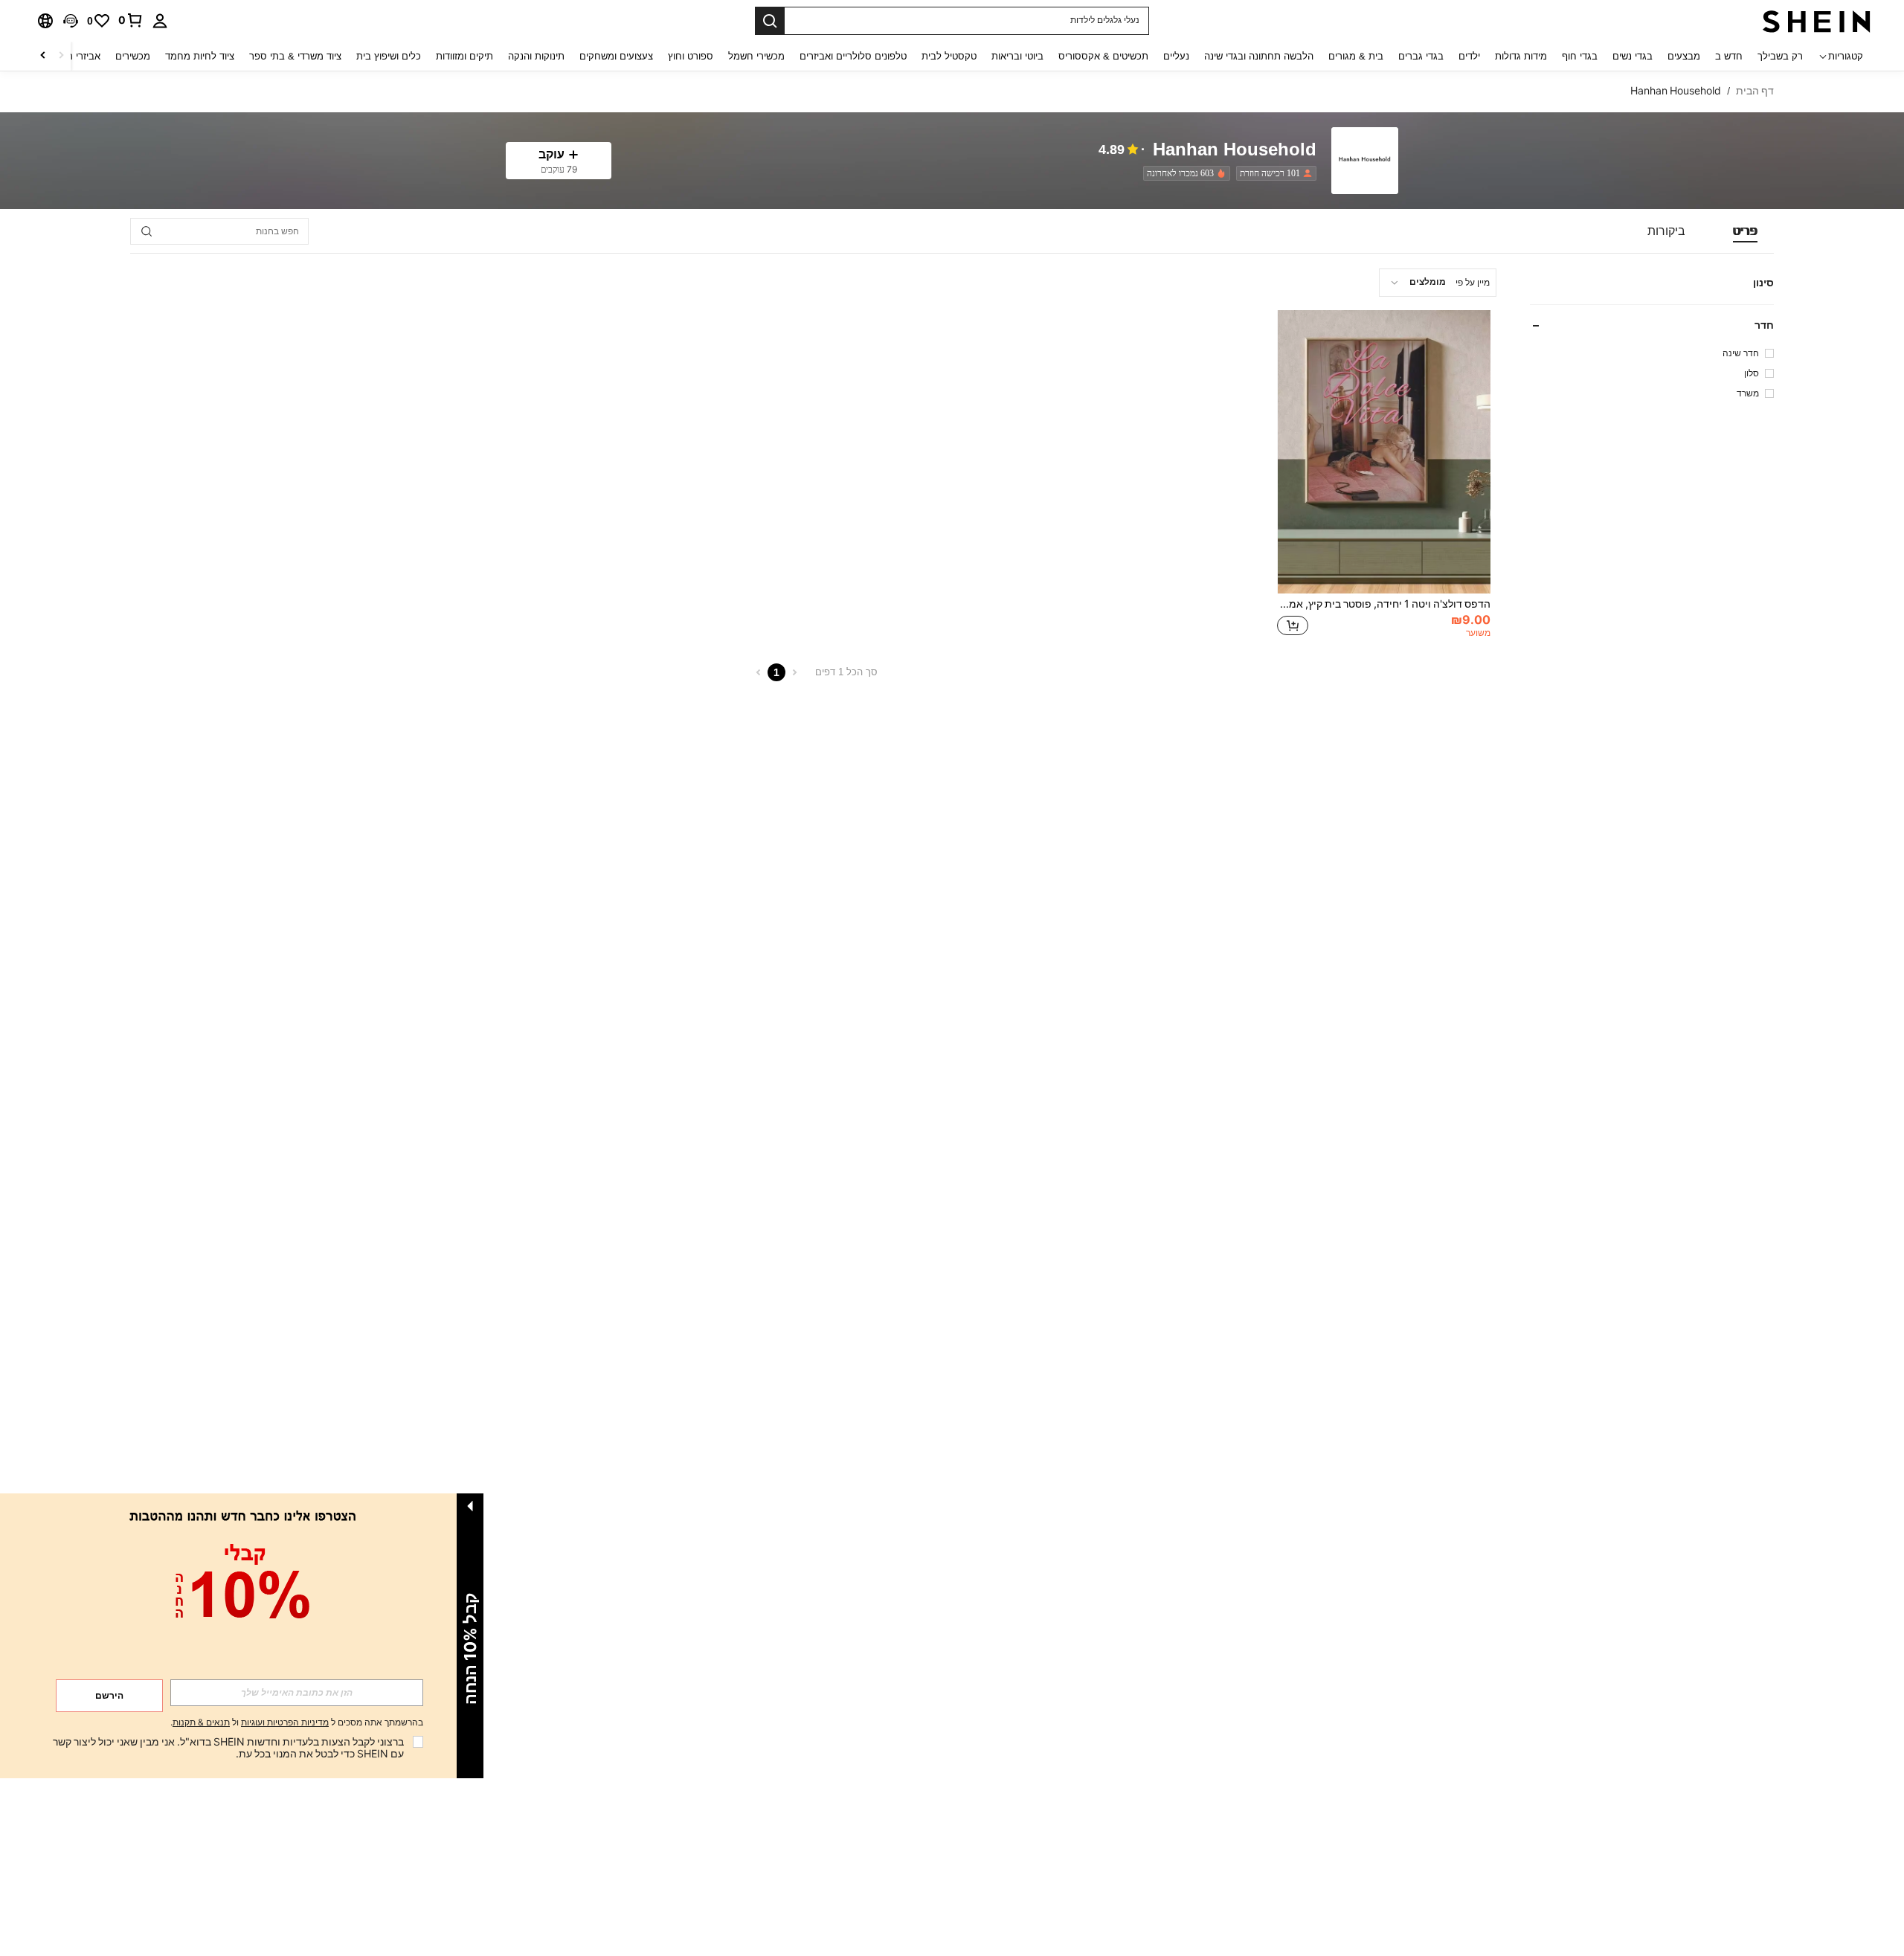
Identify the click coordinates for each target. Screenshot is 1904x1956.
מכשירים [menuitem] (133, 56)
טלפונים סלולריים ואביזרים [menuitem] (853, 56)
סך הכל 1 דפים (846, 672)
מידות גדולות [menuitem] (1521, 56)
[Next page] (759, 672)
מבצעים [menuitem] (1684, 56)
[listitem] (1273, 173)
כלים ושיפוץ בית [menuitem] (389, 56)
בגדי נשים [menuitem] (1633, 56)
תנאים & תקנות (201, 1722)
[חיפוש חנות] (147, 231)
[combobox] (1438, 283)
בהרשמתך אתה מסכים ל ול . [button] (297, 1723)
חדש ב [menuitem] (1729, 56)
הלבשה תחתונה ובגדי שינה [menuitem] (1259, 56)
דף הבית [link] (1755, 91)
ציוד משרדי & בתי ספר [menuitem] (295, 56)
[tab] (1745, 231)
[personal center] (160, 21)
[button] (71, 21)
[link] (131, 20)
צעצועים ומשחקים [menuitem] (616, 56)
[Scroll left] (61, 56)
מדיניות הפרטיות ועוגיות (285, 1722)
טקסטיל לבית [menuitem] (949, 56)
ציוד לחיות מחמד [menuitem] (200, 56)
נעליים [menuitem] (1176, 56)
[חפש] (770, 21)
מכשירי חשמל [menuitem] (756, 56)
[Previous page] (794, 672)
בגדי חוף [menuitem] (1580, 56)
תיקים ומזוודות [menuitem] (464, 56)
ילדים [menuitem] (1469, 56)
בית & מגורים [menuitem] (1356, 56)
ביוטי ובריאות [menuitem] (1017, 56)
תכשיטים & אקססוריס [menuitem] (1103, 56)
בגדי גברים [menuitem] (1421, 56)
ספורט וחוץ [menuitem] (691, 56)
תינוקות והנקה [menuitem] (536, 56)
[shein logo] (1817, 21)
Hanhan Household (1235, 150)
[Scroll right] (43, 56)
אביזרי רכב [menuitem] (78, 56)
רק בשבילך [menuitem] (1780, 56)
